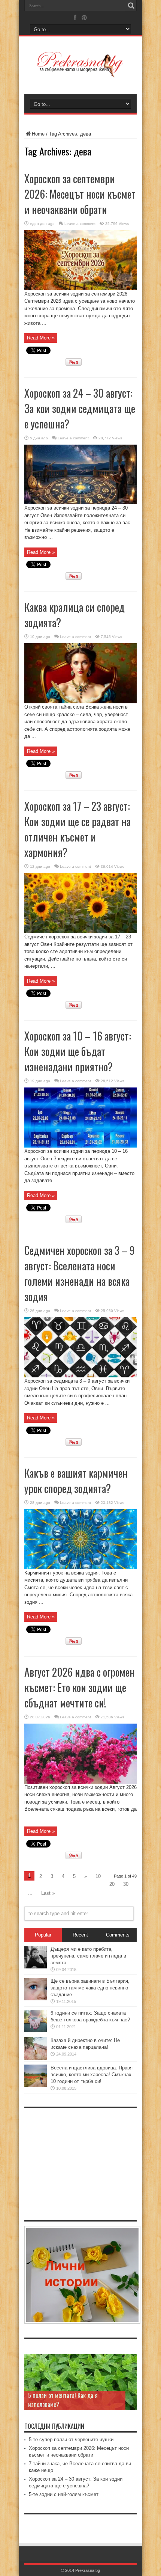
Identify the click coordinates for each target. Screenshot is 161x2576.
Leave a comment (80, 224)
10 (98, 1876)
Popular (43, 1935)
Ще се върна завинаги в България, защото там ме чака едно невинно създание (90, 1988)
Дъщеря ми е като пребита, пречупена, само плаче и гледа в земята (88, 1956)
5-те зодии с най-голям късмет (64, 2494)
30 (126, 1884)
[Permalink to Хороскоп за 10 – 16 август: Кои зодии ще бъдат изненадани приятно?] (80, 1146)
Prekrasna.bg (88, 2570)
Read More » (41, 338)
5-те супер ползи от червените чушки (71, 2440)
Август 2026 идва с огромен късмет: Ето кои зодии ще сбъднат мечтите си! (80, 1687)
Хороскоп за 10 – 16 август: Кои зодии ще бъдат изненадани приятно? (78, 1051)
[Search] (131, 6)
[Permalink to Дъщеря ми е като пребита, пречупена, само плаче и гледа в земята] (36, 1967)
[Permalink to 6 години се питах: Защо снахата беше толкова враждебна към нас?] (36, 2031)
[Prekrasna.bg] (80, 72)
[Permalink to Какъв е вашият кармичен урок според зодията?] (80, 1568)
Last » (48, 1893)
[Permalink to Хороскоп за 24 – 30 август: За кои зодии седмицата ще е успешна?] (80, 503)
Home (38, 134)
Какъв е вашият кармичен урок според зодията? (76, 1481)
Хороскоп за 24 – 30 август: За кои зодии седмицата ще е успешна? (80, 408)
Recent (80, 1935)
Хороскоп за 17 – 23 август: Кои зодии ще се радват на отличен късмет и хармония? (78, 829)
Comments (118, 1935)
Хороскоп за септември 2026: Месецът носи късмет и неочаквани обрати (80, 194)
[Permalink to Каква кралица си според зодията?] (80, 702)
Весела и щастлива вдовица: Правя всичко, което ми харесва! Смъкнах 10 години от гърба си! (92, 2075)
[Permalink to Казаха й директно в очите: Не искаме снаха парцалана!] (36, 2058)
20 (112, 1884)
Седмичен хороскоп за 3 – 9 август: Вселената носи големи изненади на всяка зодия (80, 1273)
